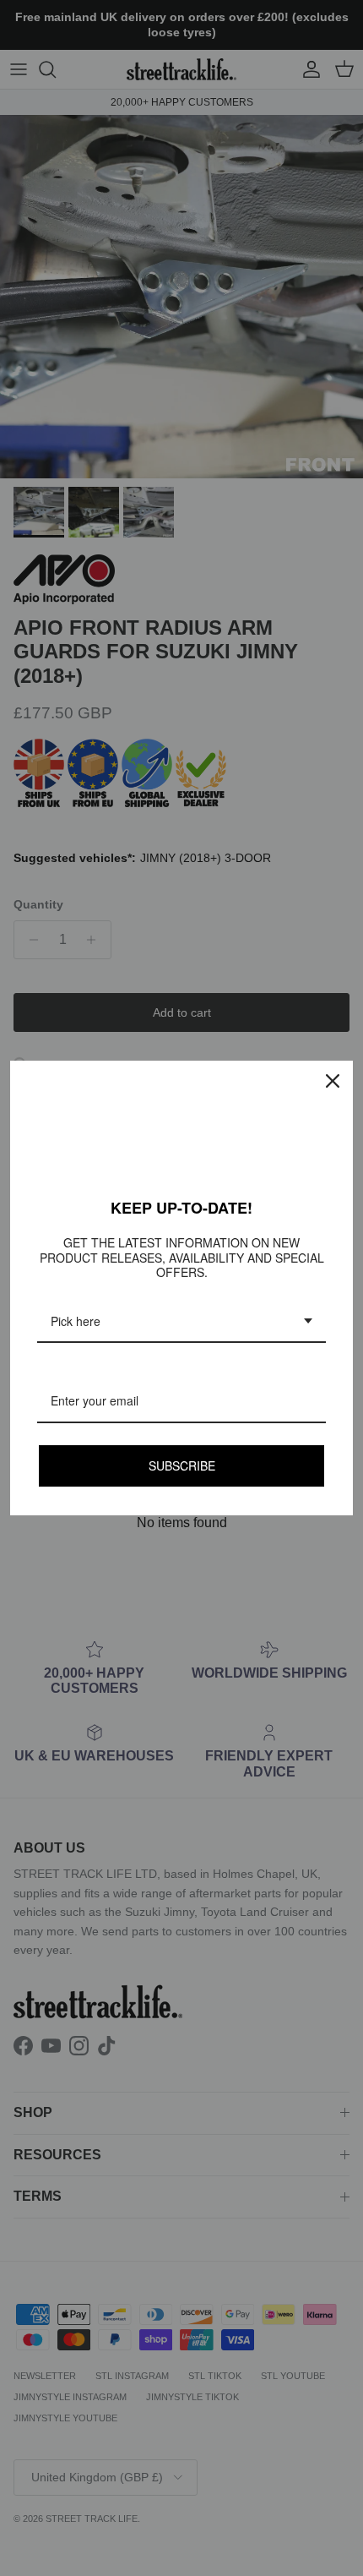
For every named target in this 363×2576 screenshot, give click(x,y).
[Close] (333, 1081)
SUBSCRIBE (182, 1465)
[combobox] (181, 1322)
